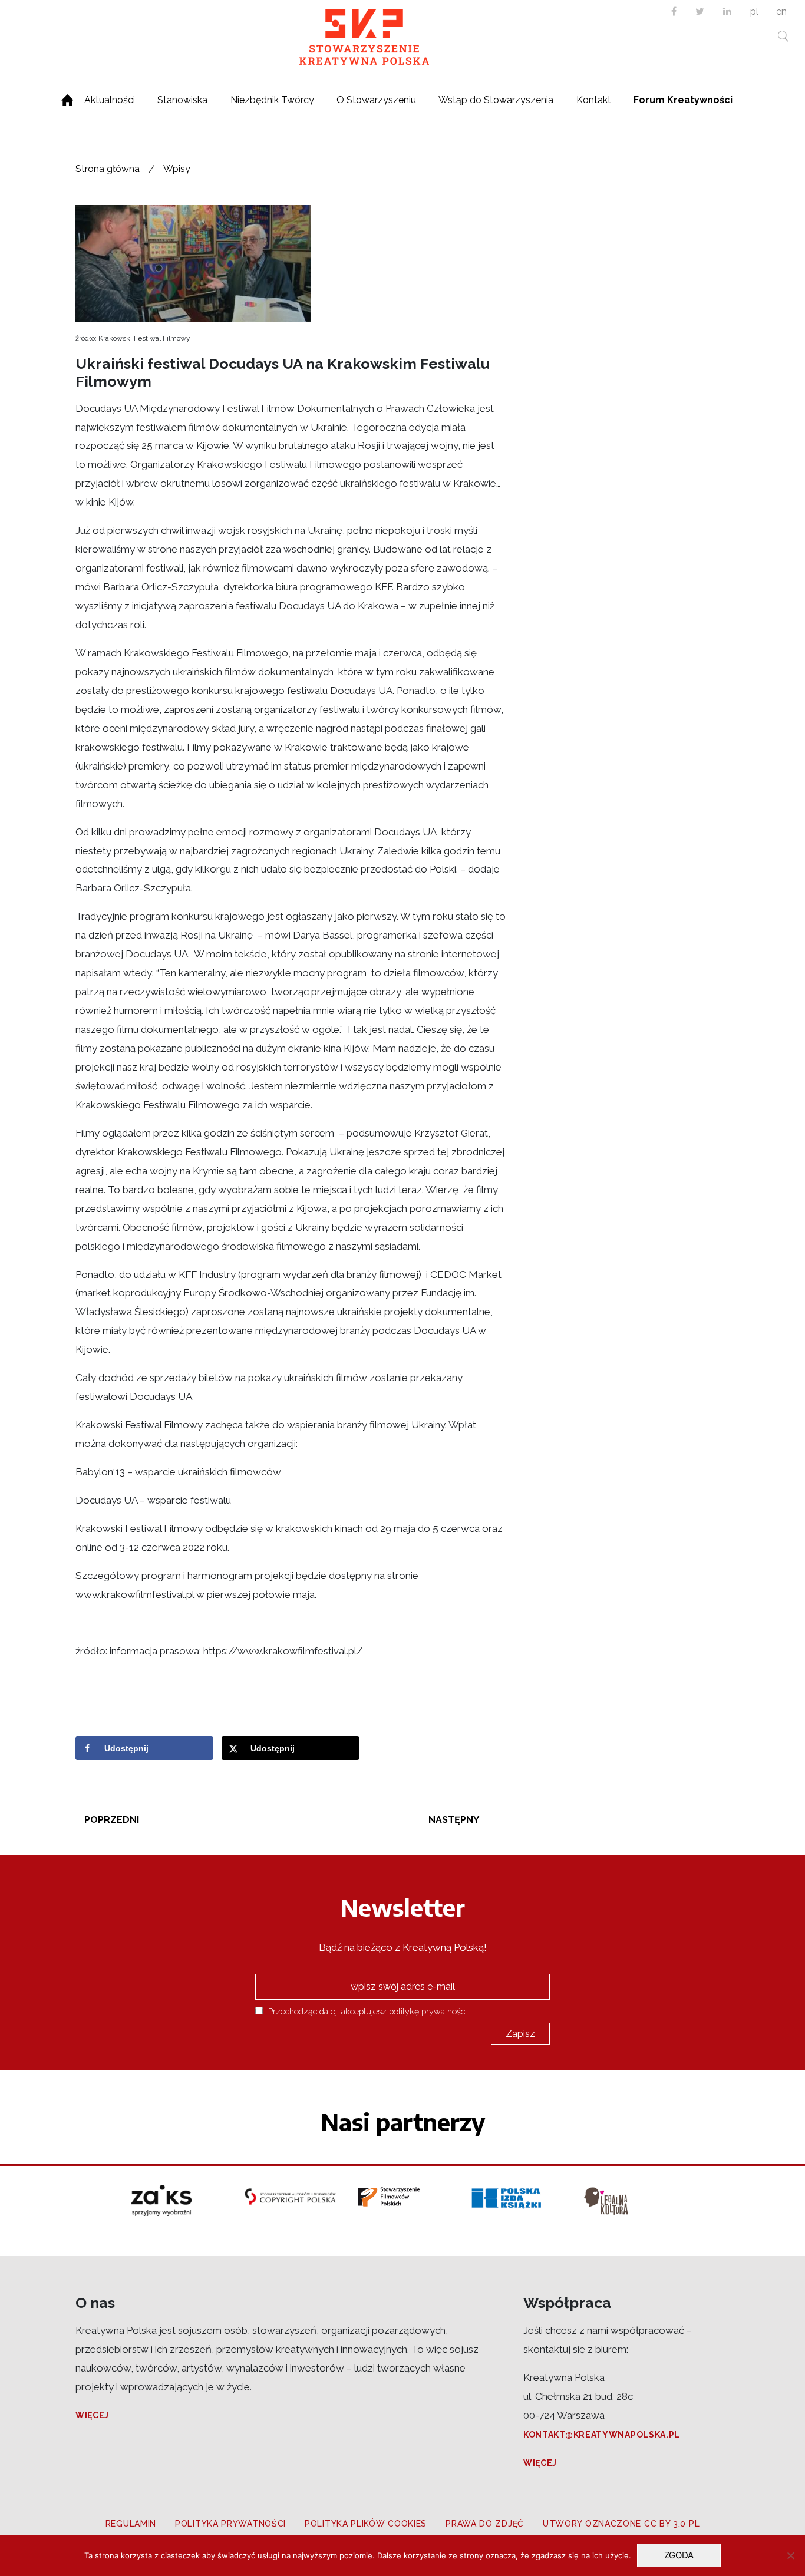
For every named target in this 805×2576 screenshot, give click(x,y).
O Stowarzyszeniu (376, 100)
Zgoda (679, 2555)
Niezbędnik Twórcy (272, 100)
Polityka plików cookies (366, 2524)
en (781, 11)
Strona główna (108, 169)
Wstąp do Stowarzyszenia (496, 100)
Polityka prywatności (230, 2524)
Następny (454, 1820)
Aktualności (110, 100)
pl (754, 11)
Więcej (92, 2415)
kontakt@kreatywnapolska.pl (602, 2435)
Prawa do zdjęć (485, 2524)
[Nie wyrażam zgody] (790, 2555)
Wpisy (177, 169)
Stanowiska (182, 100)
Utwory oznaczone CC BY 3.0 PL (621, 2524)
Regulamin (131, 2524)
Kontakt (594, 100)
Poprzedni (112, 1820)
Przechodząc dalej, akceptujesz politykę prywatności (366, 2011)
